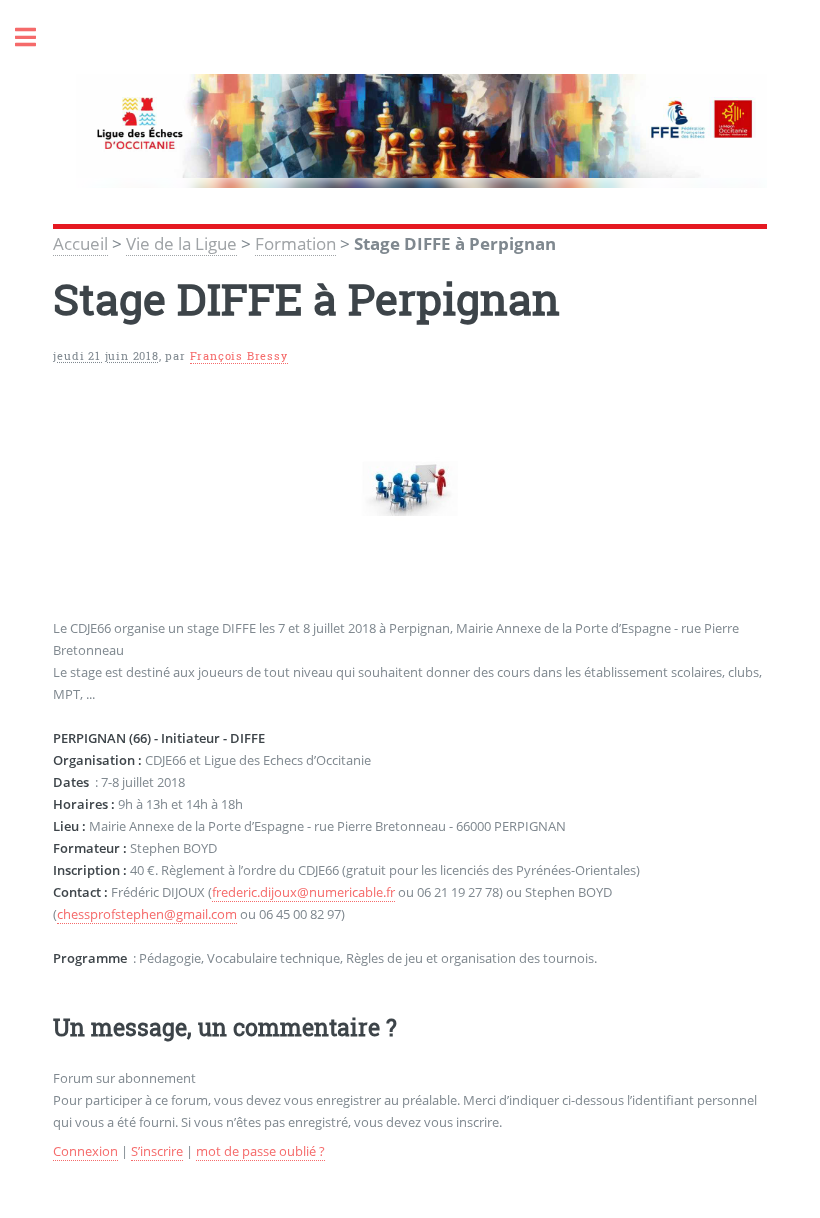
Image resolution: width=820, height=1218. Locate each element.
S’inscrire (157, 1151)
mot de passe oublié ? (260, 1151)
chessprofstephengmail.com (147, 914)
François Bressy (239, 356)
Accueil (80, 243)
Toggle (36, 37)
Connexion (85, 1151)
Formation (295, 243)
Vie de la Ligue (181, 243)
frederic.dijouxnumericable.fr (303, 892)
